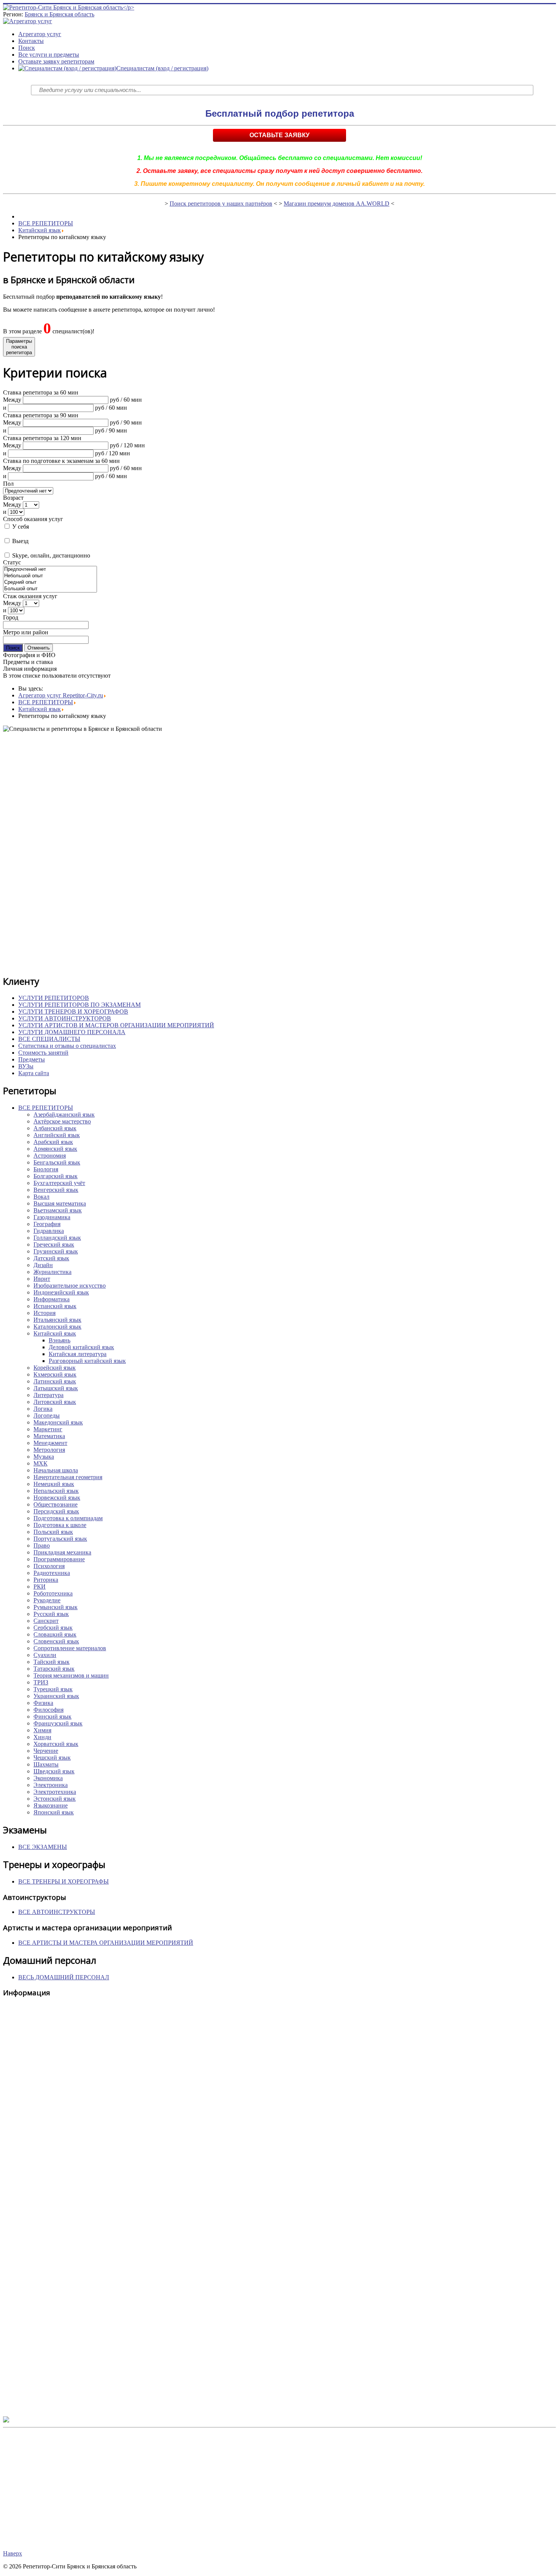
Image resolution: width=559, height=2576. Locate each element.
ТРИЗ (41, 1682)
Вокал (41, 1197)
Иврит (42, 1279)
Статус (12, 562)
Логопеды (47, 1416)
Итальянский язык (57, 1320)
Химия (42, 1730)
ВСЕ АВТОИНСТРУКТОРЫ (57, 1912)
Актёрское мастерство (62, 1121)
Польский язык (53, 1532)
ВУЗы (26, 1066)
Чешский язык (52, 1758)
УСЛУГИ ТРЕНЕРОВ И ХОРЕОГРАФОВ (73, 1012)
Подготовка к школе (60, 1525)
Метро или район (26, 632)
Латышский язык (56, 1388)
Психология (49, 1566)
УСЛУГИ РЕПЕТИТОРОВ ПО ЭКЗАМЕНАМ (79, 1005)
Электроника (51, 1785)
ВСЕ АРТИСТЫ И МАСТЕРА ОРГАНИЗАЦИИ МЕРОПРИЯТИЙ (106, 1943)
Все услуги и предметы (49, 55)
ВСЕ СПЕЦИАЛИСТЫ (49, 1039)
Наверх (13, 2553)
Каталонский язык (57, 1327)
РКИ (40, 1587)
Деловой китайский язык (81, 1347)
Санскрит (46, 1621)
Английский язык (57, 1135)
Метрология (49, 1450)
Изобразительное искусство (70, 1286)
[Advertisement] (231, 853)
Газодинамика (52, 1217)
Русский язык (51, 1614)
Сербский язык (53, 1628)
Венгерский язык (56, 1190)
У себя (20, 527)
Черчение (46, 1751)
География (47, 1224)
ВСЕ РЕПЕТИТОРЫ (46, 223)
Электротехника (55, 1792)
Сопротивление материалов (70, 1648)
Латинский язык (55, 1381)
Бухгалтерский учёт (59, 1183)
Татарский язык (54, 1669)
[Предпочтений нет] (50, 570)
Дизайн (43, 1265)
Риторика (46, 1580)
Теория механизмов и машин (71, 1675)
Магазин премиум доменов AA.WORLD (337, 204)
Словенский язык (56, 1641)
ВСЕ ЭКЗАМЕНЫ (43, 1847)
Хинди (42, 1737)
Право (42, 1545)
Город (11, 617)
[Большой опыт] (50, 589)
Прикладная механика (62, 1552)
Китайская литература (78, 1354)
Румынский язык (56, 1607)
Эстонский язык (55, 1799)
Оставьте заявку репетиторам (56, 61)
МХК (40, 1463)
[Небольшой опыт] (50, 576)
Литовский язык (55, 1402)
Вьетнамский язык (58, 1210)
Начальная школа (56, 1470)
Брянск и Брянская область (60, 14)
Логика (43, 1409)
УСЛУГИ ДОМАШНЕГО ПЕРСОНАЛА (72, 1032)
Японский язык (54, 1812)
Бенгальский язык (57, 1162)
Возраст (13, 498)
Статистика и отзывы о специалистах (67, 1046)
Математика (49, 1436)
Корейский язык (55, 1368)
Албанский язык (55, 1128)
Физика (43, 1703)
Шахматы (46, 1764)
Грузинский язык (56, 1251)
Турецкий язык (53, 1689)
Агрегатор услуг (40, 34)
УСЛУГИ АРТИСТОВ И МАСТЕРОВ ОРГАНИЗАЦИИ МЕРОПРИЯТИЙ (116, 1025)
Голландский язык (57, 1238)
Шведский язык (54, 1771)
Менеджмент (50, 1443)
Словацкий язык (55, 1634)
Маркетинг (48, 1429)
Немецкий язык (54, 1484)
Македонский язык (58, 1422)
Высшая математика (60, 1203)
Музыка (44, 1457)
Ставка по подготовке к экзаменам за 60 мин (61, 461)
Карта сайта (34, 1073)
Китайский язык (40, 230)
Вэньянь (60, 1340)
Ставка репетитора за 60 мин (41, 392)
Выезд (20, 541)
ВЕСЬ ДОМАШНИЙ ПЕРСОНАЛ (64, 1977)
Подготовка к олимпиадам (68, 1518)
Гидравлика (49, 1231)
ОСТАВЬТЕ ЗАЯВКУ (279, 135)
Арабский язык (53, 1142)
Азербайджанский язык (64, 1115)
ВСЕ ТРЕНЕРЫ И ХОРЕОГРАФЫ (64, 1881)
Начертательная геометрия (68, 1477)
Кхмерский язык (55, 1374)
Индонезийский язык (61, 1292)
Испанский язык (55, 1306)
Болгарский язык (56, 1176)
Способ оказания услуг (33, 519)
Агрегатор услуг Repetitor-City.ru (61, 695)
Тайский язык (52, 1662)
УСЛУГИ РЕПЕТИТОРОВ (54, 998)
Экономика (48, 1778)
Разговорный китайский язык (87, 1361)
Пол (8, 484)
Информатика (52, 1299)
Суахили (45, 1655)
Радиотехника (52, 1573)
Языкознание (51, 1805)
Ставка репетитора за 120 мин (42, 438)
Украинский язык (56, 1696)
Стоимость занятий (43, 1053)
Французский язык (58, 1723)
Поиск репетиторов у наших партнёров (221, 204)
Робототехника (53, 1593)
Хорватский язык (56, 1744)
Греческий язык (54, 1244)
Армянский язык (55, 1149)
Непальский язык (56, 1491)
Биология (46, 1169)
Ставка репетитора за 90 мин (41, 415)
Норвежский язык (57, 1498)
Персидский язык (56, 1511)
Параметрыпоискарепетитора (19, 347)
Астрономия (50, 1156)
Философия (48, 1710)
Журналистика (52, 1272)
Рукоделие (47, 1600)
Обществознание (56, 1504)
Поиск (27, 48)
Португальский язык (60, 1539)
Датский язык (51, 1258)
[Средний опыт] (50, 582)
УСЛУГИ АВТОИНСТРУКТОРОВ (65, 1018)
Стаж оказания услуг (30, 596)
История (44, 1313)
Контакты (31, 41)
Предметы (32, 1059)
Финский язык (52, 1717)
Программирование (59, 1559)
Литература (48, 1395)
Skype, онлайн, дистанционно (50, 555)
